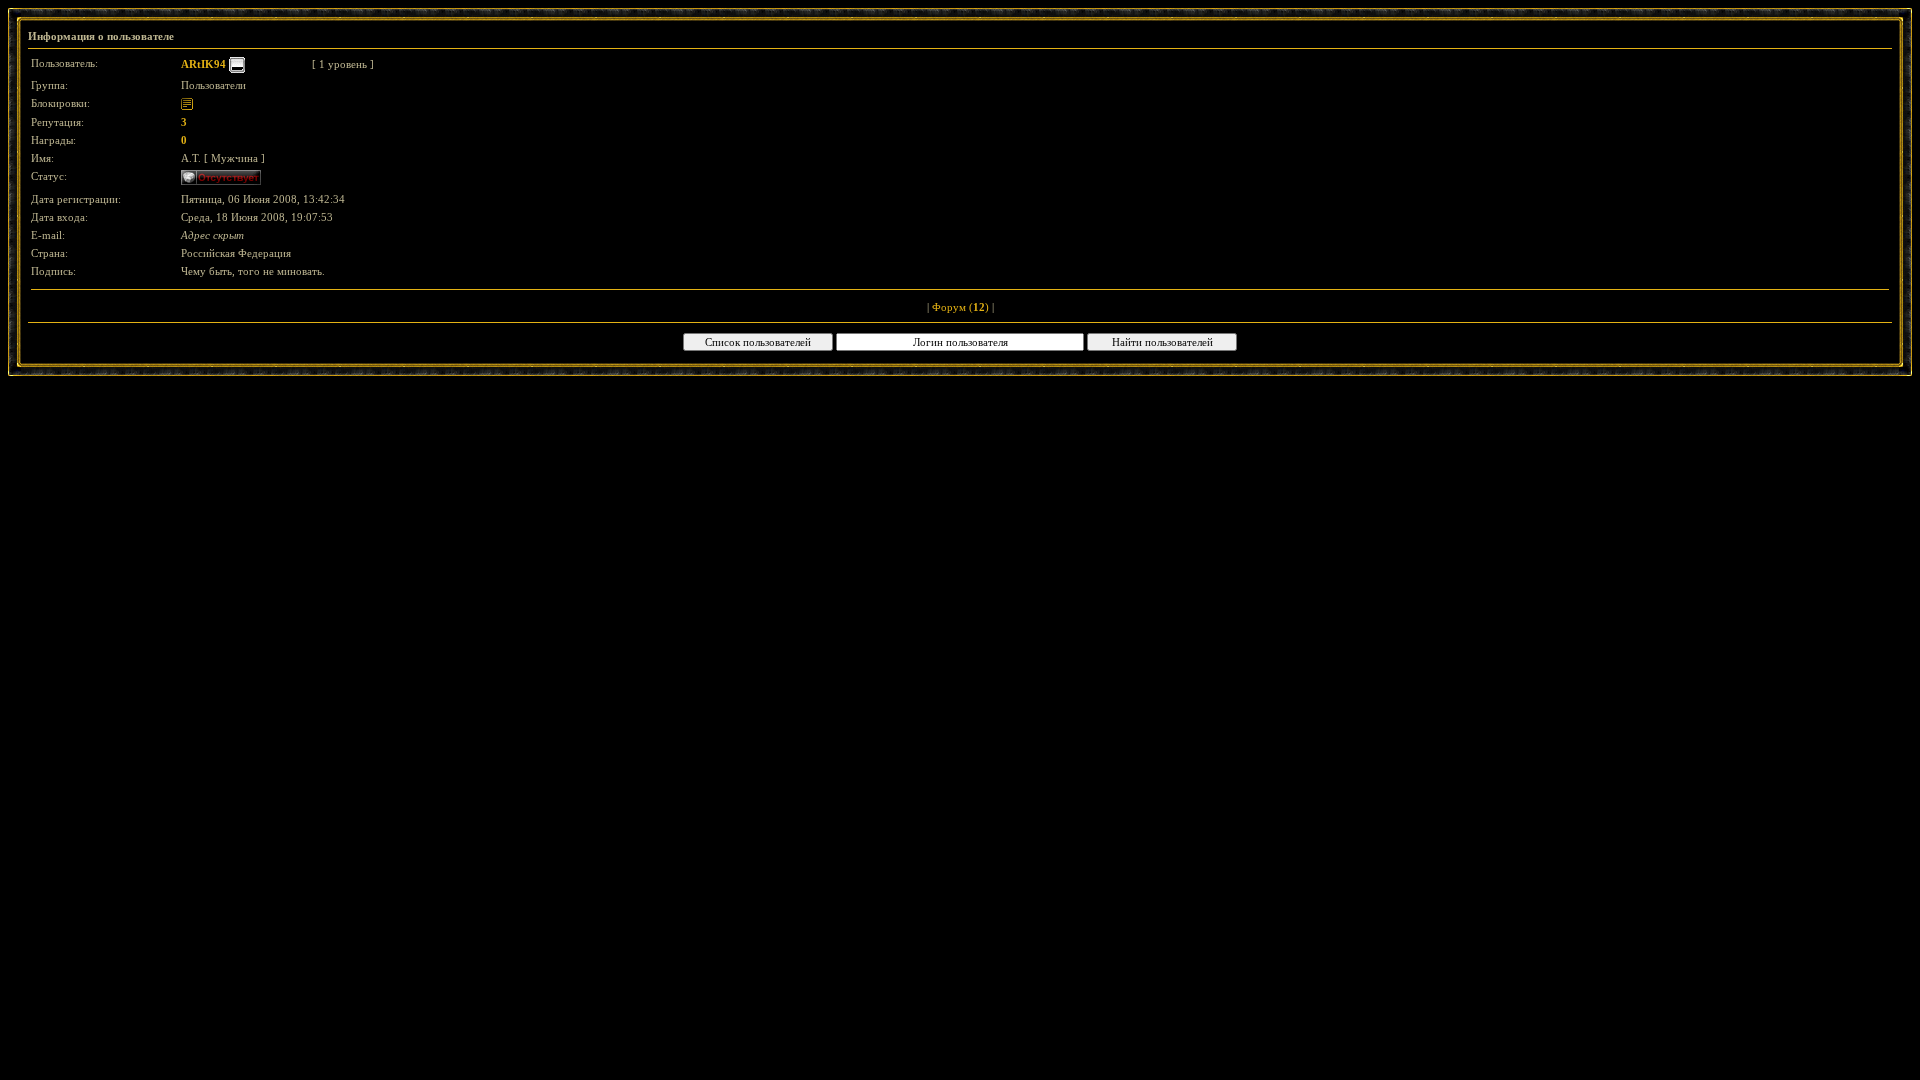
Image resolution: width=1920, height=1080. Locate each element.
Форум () (960, 307)
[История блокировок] (187, 103)
